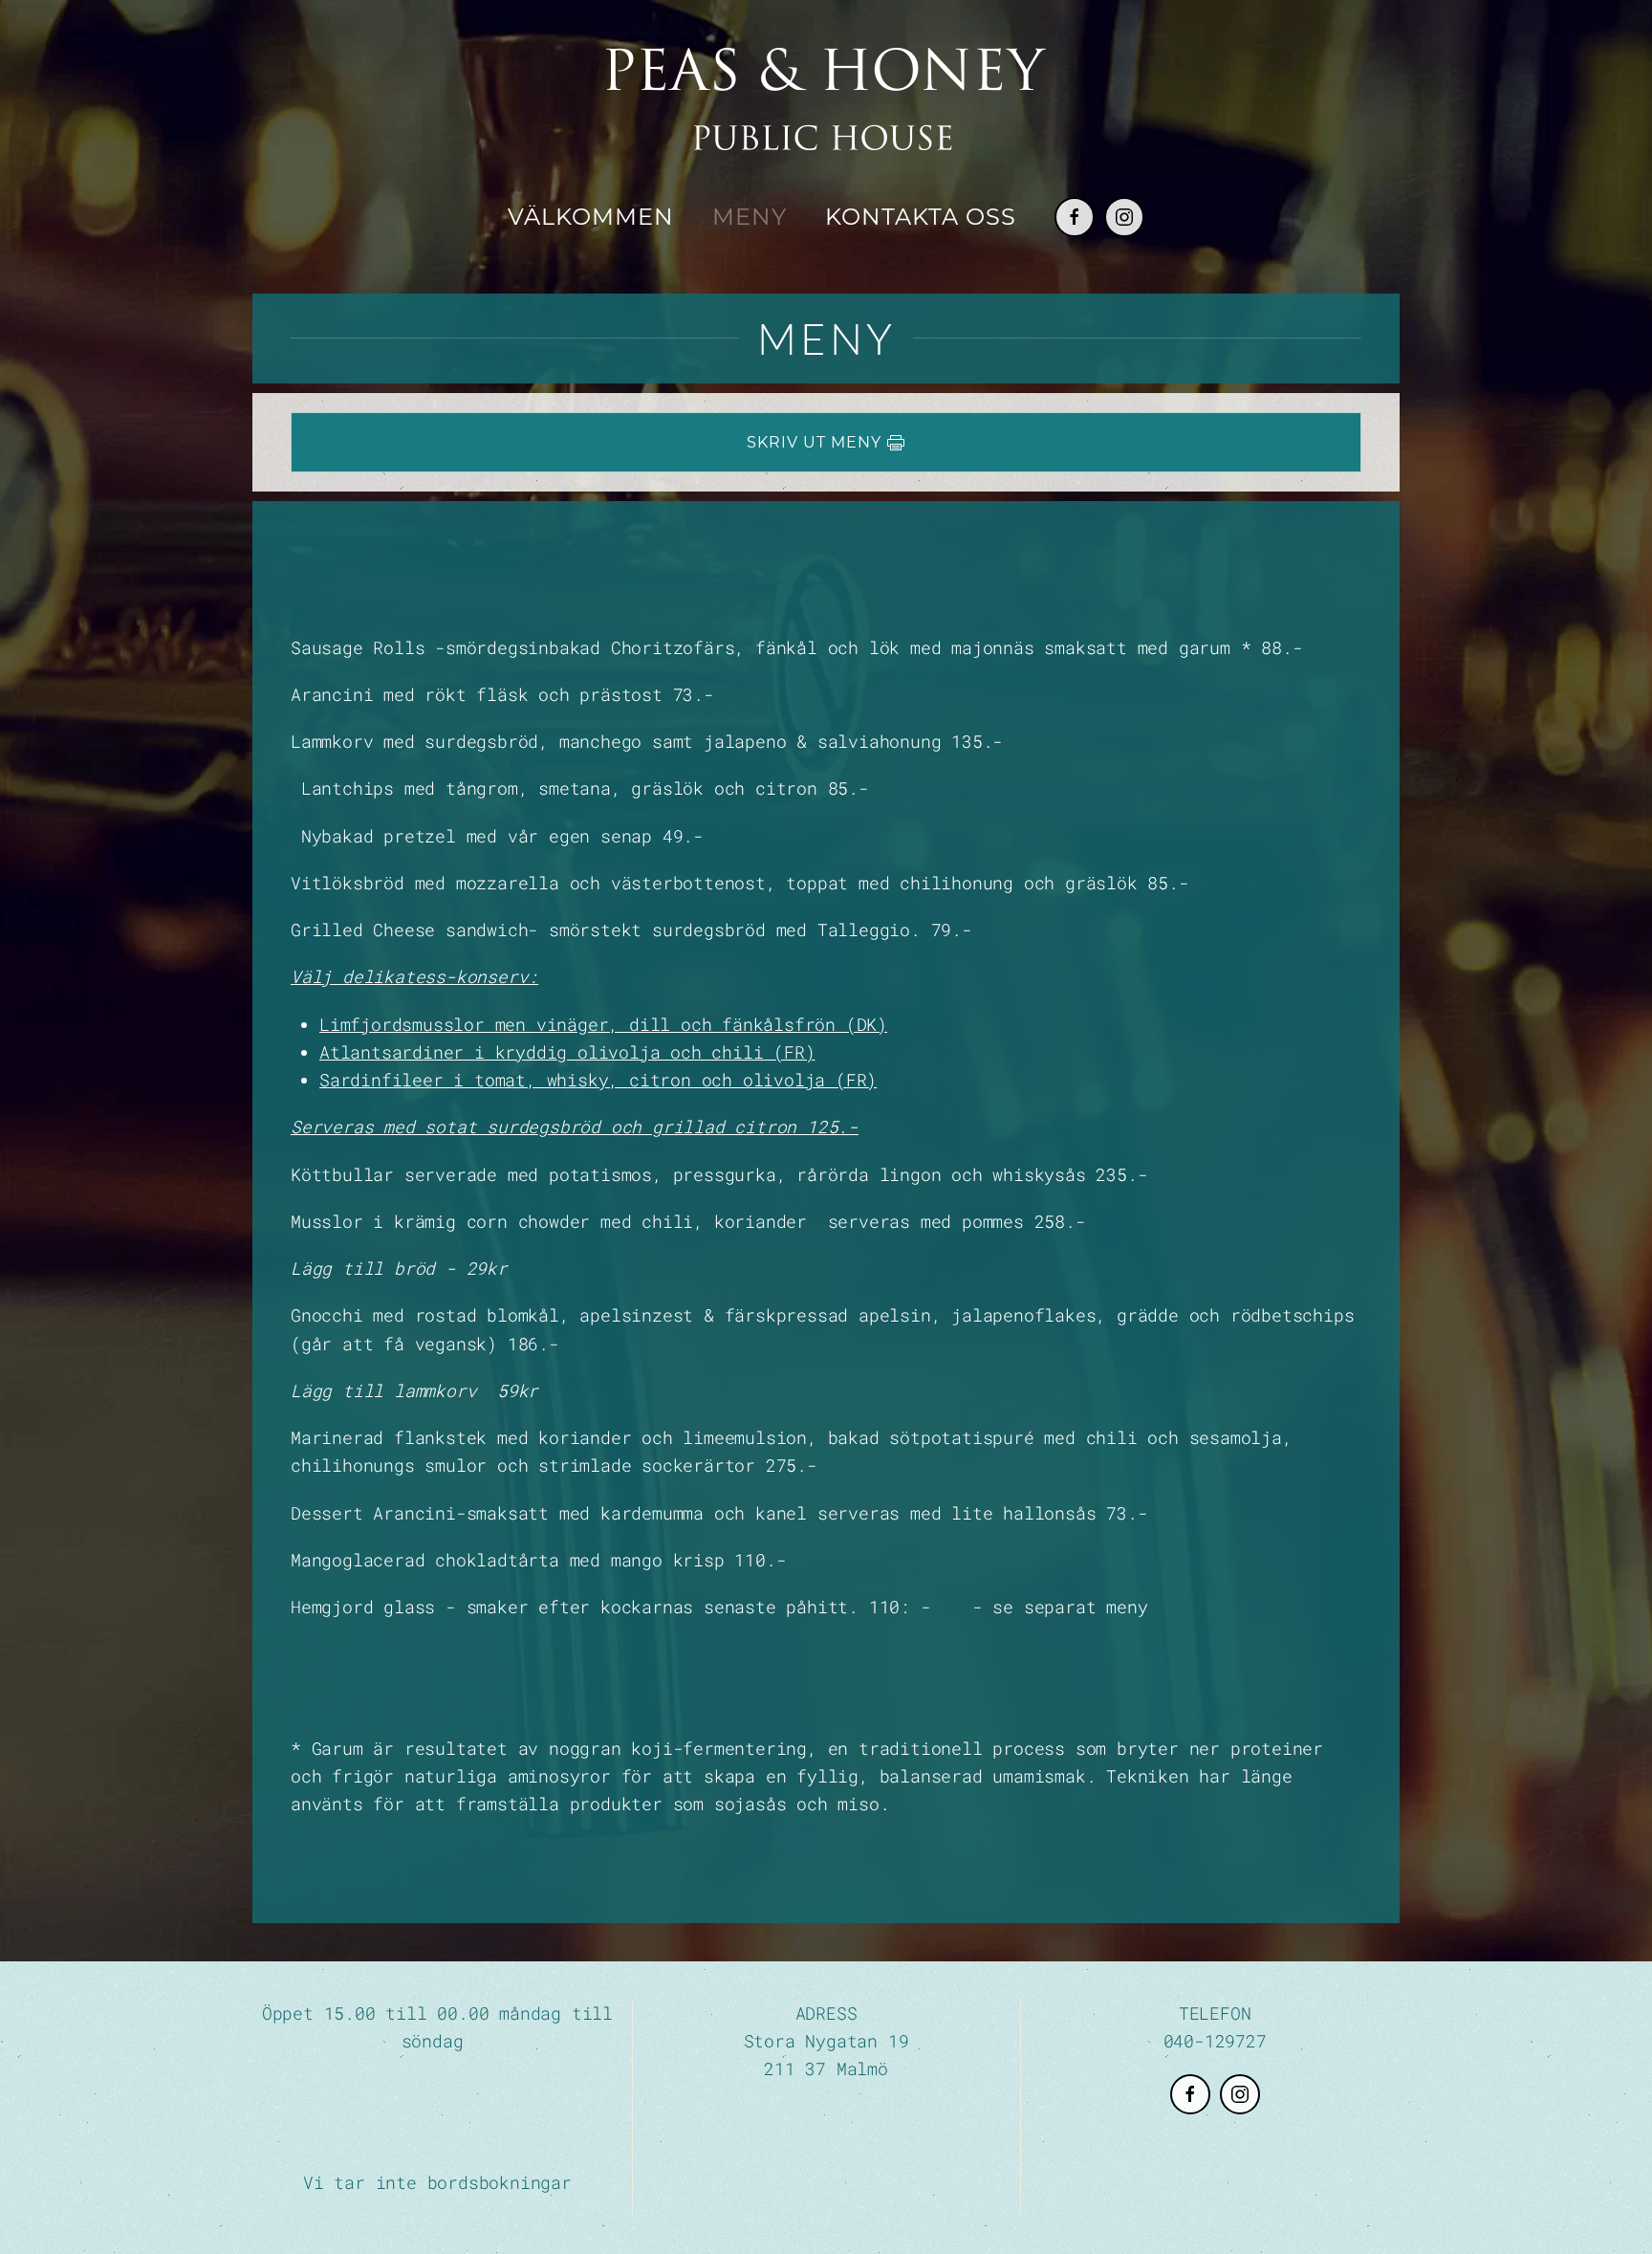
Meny (750, 217)
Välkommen (591, 217)
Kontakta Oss (921, 217)
